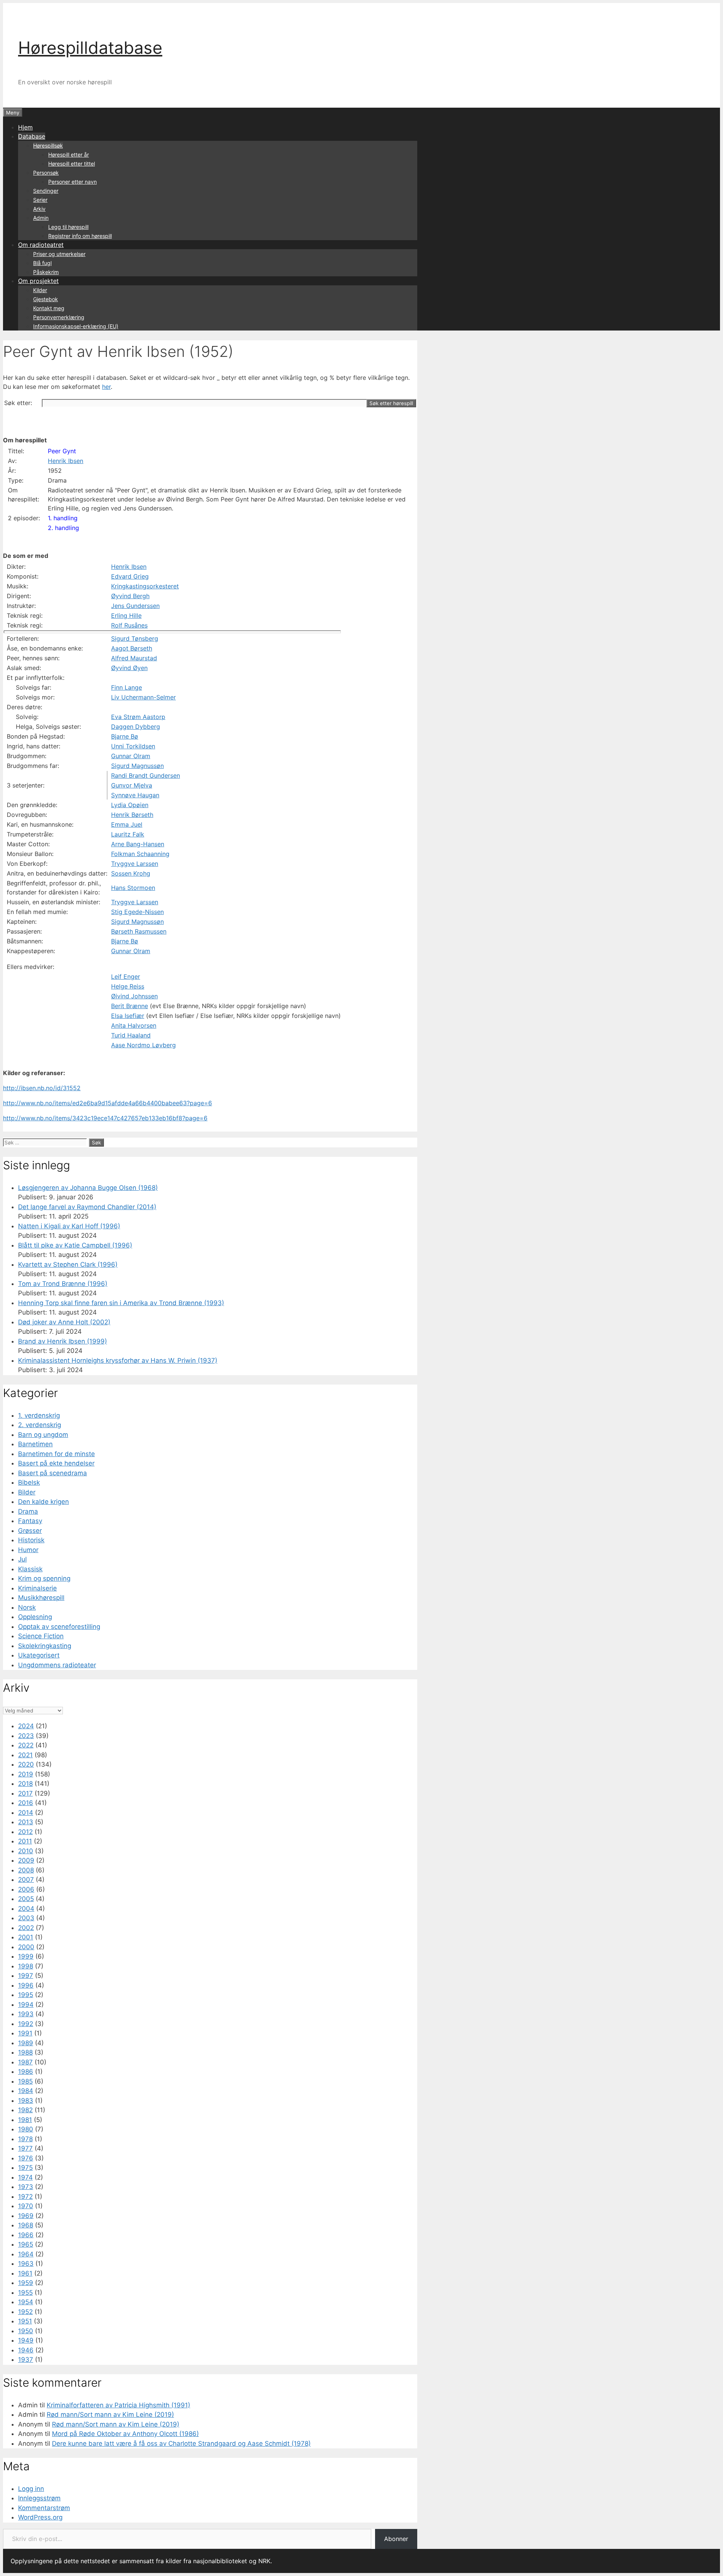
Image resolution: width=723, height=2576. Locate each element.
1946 (26, 2350)
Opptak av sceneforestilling (59, 1627)
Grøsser (30, 1531)
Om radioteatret (41, 245)
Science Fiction (41, 1636)
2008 (26, 1870)
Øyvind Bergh (130, 596)
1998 (26, 1966)
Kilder (40, 290)
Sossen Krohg (131, 873)
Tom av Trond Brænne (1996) (63, 1284)
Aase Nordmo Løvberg (143, 1045)
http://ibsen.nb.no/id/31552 (42, 1088)
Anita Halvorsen (134, 1025)
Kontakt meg (49, 308)
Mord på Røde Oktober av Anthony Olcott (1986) (125, 2434)
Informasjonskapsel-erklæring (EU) (76, 326)
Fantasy (30, 1521)
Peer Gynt (62, 451)
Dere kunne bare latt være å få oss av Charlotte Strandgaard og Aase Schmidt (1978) (181, 2443)
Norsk (27, 1607)
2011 (25, 1841)
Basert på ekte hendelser (56, 1463)
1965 (26, 2244)
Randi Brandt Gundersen (146, 775)
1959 (26, 2283)
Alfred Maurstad (134, 658)
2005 (26, 1899)
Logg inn (31, 2489)
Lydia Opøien (130, 805)
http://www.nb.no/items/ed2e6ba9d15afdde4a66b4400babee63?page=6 (108, 1103)
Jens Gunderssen (135, 606)
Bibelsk (29, 1482)
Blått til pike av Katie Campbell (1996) (75, 1245)
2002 (26, 1928)
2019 (26, 1774)
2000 (26, 1947)
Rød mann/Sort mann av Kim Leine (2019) (110, 2415)
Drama (28, 1511)
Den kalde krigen (43, 1502)
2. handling (63, 528)
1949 (26, 2340)
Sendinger (46, 191)
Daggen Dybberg (136, 727)
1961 (25, 2273)
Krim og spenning (44, 1578)
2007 (26, 1880)
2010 (26, 1851)
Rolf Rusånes (129, 625)
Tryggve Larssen (135, 864)
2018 (25, 1784)
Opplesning (35, 1617)
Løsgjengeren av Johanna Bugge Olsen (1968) (88, 1188)
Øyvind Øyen (129, 668)
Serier (40, 200)
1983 (26, 2101)
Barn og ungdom (43, 1435)
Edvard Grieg (130, 576)
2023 (26, 1736)
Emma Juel (127, 824)
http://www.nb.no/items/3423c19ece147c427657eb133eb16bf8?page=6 (105, 1118)
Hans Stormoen (133, 888)
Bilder (27, 1492)
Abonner (396, 2539)
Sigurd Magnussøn (137, 766)
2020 (26, 1764)
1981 (25, 2120)
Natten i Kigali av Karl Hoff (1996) (69, 1226)
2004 (26, 1909)
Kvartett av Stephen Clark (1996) (68, 1264)
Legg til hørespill (68, 227)
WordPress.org (40, 2517)
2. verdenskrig (40, 1425)
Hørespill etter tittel (72, 164)
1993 (26, 2014)
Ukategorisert (39, 1655)
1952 (25, 2312)
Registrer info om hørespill (80, 236)
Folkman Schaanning (140, 854)
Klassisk (30, 1569)
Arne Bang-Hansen (138, 844)
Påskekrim (46, 272)
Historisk (31, 1540)
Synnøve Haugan (135, 795)
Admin (41, 218)
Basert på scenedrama (53, 1473)
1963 (26, 2264)
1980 (26, 2129)
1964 (26, 2254)
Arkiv (39, 209)
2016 (26, 1803)
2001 (26, 1937)
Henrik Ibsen (66, 461)
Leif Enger (126, 976)
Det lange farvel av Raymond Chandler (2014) (87, 1207)
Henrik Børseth (132, 815)
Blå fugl (42, 263)
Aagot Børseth (132, 648)
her (106, 387)
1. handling (63, 518)
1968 (26, 2225)
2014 (26, 1813)
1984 (26, 2091)
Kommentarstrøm (44, 2508)
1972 (25, 2197)
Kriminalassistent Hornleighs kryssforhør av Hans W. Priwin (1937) (118, 1360)
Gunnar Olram (131, 756)
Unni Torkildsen (133, 746)
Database (32, 136)
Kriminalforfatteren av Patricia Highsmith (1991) (118, 2405)
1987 (25, 2062)
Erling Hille (126, 615)
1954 (26, 2302)
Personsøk (46, 173)
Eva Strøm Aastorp (138, 717)
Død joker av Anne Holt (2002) (64, 1322)
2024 (26, 1726)
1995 (26, 1995)
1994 (26, 2005)
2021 (25, 1755)
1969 (26, 2216)
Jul (22, 1559)
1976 (26, 2158)
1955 (25, 2293)
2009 (26, 1860)
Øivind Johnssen (134, 996)
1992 (26, 2024)
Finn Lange (127, 687)
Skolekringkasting (45, 1646)
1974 (25, 2177)
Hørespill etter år (69, 155)
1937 (26, 2360)
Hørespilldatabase (90, 48)
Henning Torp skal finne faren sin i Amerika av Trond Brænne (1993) (121, 1303)
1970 (26, 2206)
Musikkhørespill (41, 1598)
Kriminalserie (37, 1588)
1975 (25, 2168)
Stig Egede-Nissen (137, 912)
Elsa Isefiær (128, 1016)
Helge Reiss (128, 986)
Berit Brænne (130, 1006)
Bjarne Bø (125, 736)
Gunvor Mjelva (132, 785)
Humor (28, 1550)
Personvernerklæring (59, 317)
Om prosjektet (38, 281)
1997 (26, 1976)
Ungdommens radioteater (57, 1665)
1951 (25, 2321)
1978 (25, 2139)
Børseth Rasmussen (139, 931)
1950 (26, 2331)
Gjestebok (46, 299)
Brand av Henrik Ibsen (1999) (63, 1341)
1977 (25, 2148)
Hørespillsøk (48, 145)
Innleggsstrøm (39, 2498)
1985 (25, 2081)
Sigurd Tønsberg (135, 638)
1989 (26, 2043)
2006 (26, 1889)
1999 (26, 1956)
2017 (25, 1793)
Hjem (25, 127)
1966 (26, 2235)
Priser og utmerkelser (59, 254)
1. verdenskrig (39, 1415)
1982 (25, 2110)
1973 (26, 2187)
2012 (25, 1832)
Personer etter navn (72, 182)
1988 (25, 2052)
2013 (26, 1822)
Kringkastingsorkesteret (145, 586)
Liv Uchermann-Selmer (143, 697)
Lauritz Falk (128, 834)
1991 (25, 2033)
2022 (26, 1745)
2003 (26, 1918)
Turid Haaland (131, 1035)
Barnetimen (35, 1444)
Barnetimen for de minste (56, 1454)
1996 (26, 1985)
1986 (26, 2072)
